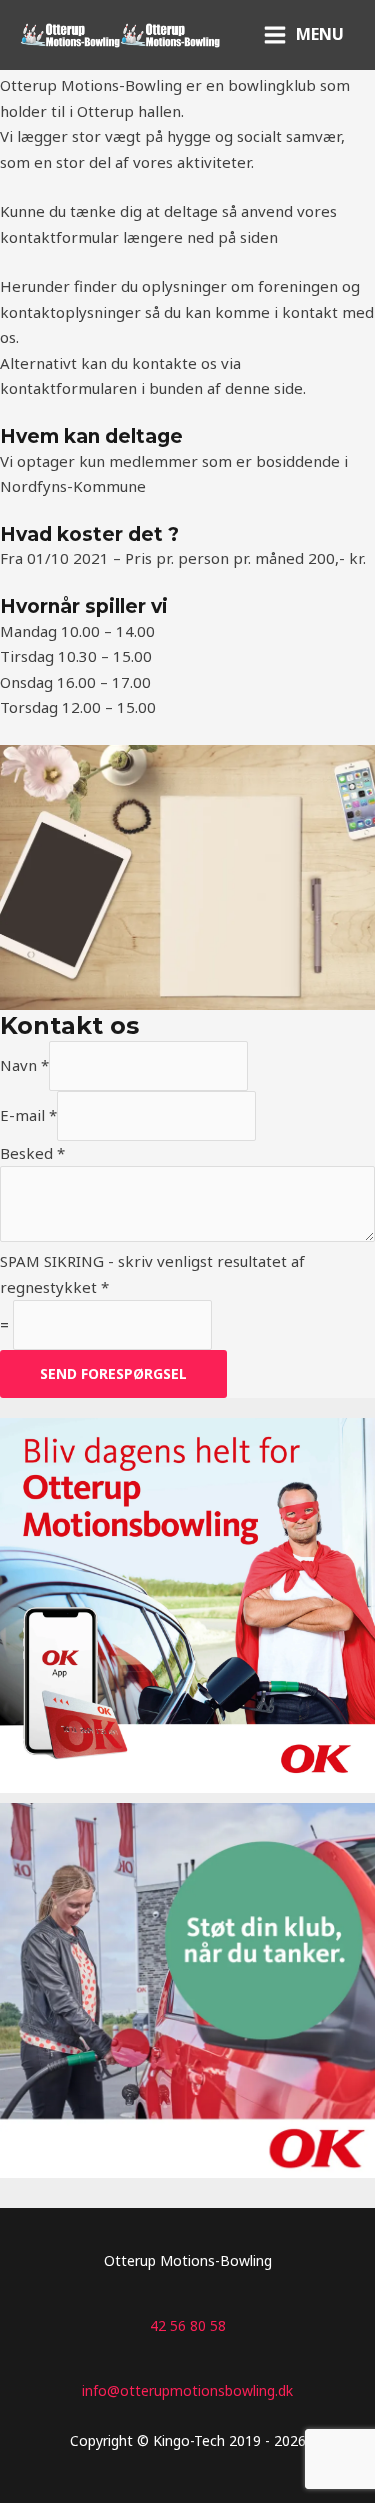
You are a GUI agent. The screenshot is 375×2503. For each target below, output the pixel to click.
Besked (32, 1153)
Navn (24, 1065)
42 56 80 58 (188, 2325)
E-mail (28, 1115)
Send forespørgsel (113, 1373)
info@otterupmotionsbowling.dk (187, 2390)
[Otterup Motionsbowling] (70, 35)
